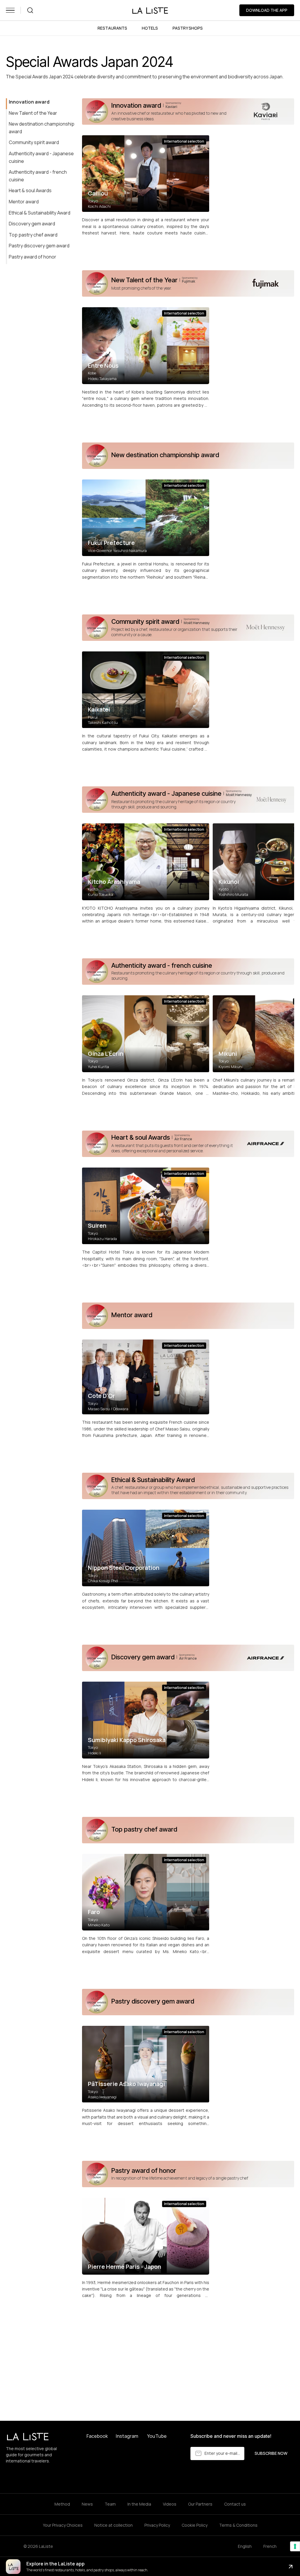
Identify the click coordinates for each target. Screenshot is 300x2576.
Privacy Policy (157, 2525)
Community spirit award (34, 142)
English (245, 2546)
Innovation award (29, 102)
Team (110, 2504)
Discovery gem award (32, 224)
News (87, 2504)
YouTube (157, 2436)
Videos (170, 2504)
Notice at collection (114, 2525)
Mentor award (24, 202)
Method (62, 2504)
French (270, 2546)
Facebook (97, 2436)
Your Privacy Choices (63, 2525)
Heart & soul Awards (30, 190)
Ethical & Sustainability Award (40, 213)
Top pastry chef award (33, 235)
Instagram (127, 2436)
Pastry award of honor (33, 257)
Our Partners (200, 2504)
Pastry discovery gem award (39, 246)
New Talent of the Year (33, 113)
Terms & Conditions (238, 2525)
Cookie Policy (195, 2525)
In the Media (139, 2504)
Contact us (235, 2504)
